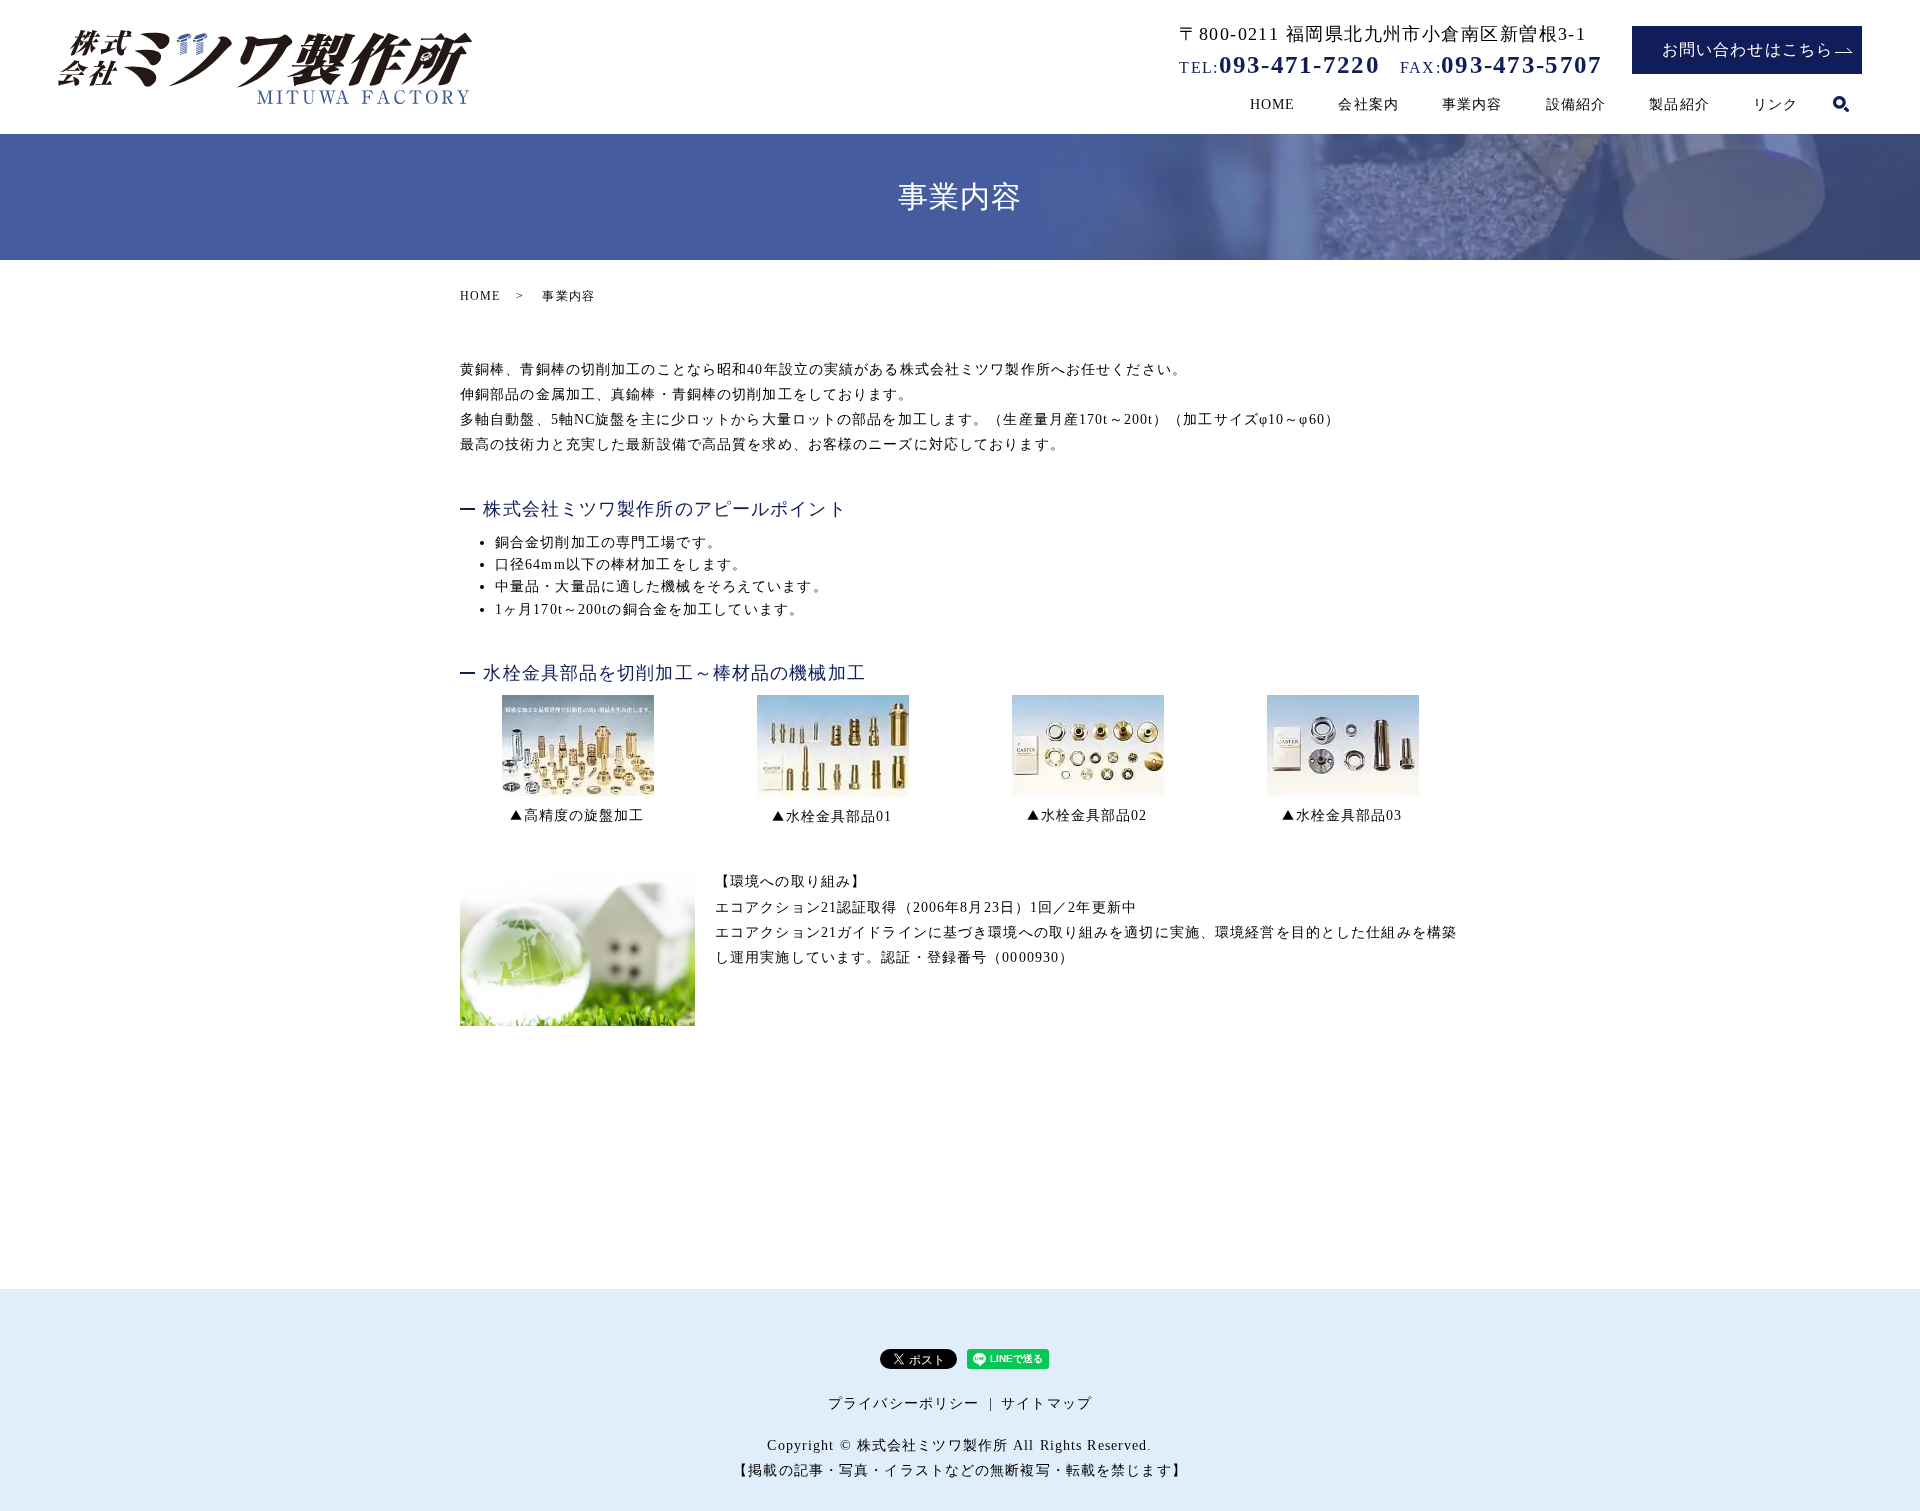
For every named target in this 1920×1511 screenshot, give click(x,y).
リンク (1775, 104)
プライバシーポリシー (903, 1403)
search (1841, 105)
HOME (1272, 104)
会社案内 (1368, 104)
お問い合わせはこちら (1747, 49)
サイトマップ (1046, 1403)
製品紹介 (1679, 104)
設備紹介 (1576, 104)
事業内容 (1472, 104)
